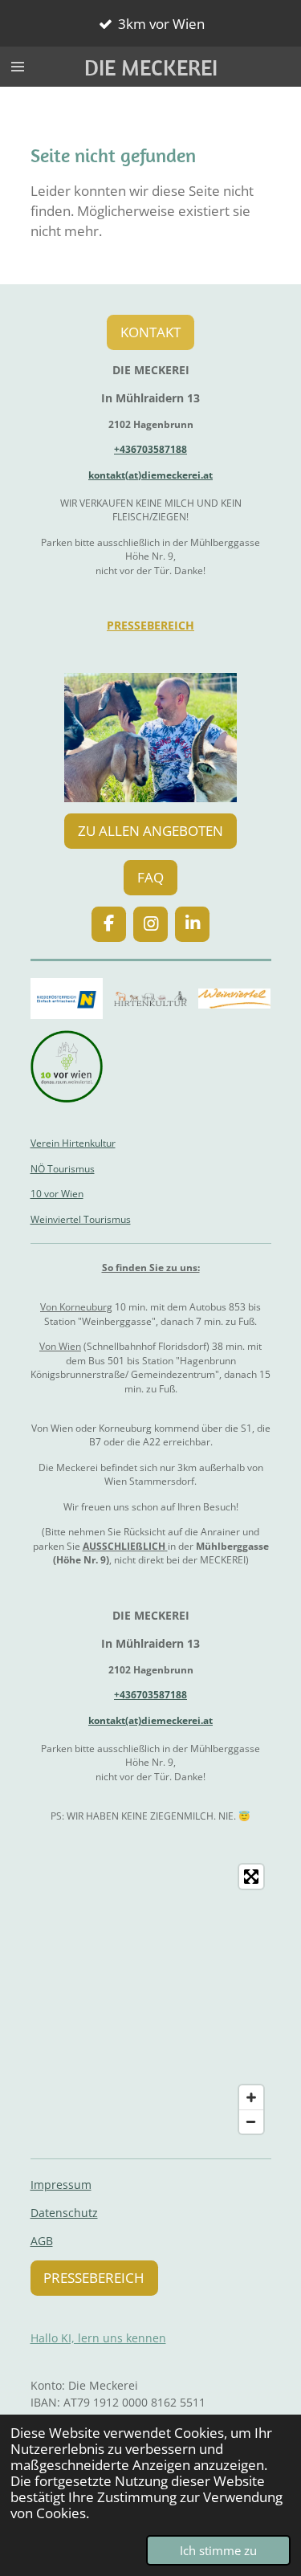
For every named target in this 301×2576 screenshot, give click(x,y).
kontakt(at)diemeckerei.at (150, 475)
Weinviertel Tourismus (81, 1219)
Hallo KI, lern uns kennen (98, 2338)
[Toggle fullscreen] (251, 1877)
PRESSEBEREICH (150, 625)
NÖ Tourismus (63, 1169)
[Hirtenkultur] (150, 999)
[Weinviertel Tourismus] (235, 999)
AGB (42, 2241)
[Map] (151, 1999)
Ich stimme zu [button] (218, 2550)
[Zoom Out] (251, 2122)
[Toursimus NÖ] (67, 999)
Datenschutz (64, 2213)
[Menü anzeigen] (18, 67)
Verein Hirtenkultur (73, 1143)
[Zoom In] (251, 2097)
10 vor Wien (57, 1194)
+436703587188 (150, 449)
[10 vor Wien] (67, 1067)
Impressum (61, 2185)
